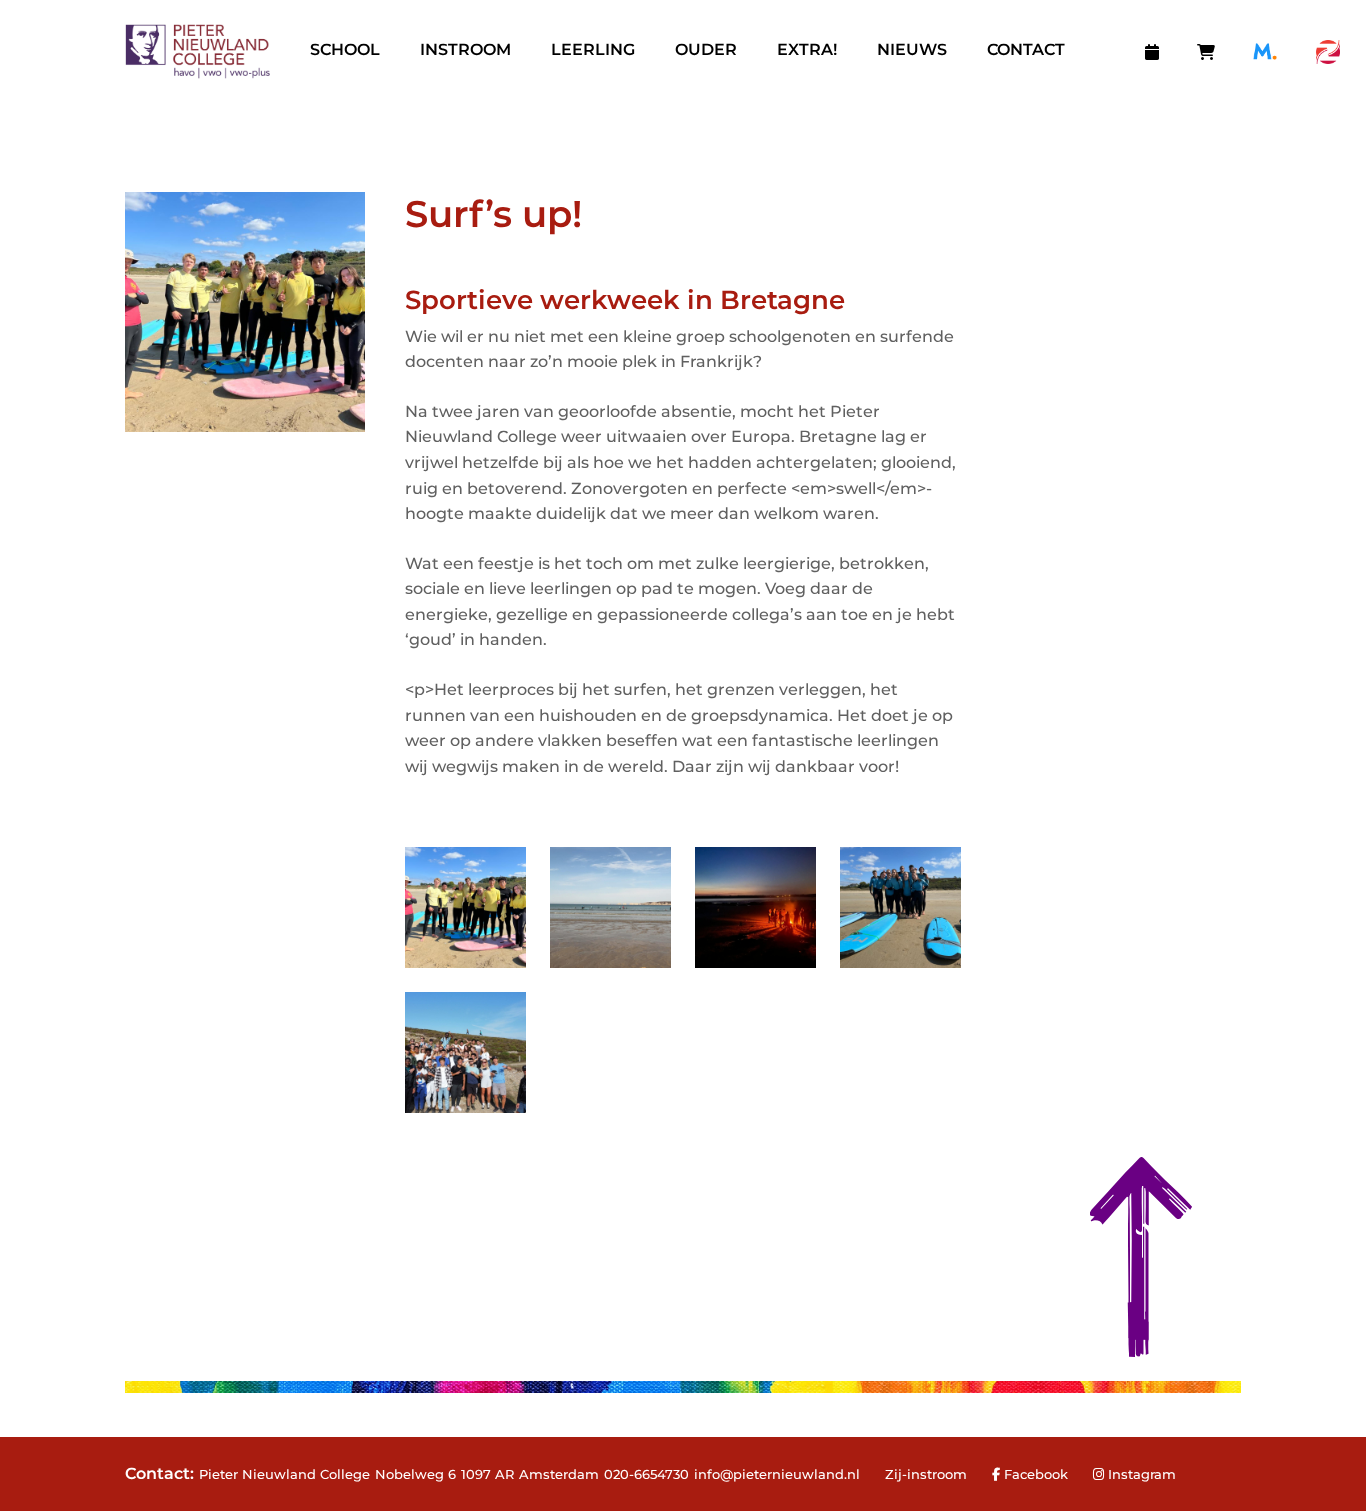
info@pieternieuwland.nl (777, 1474)
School (345, 49)
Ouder (706, 49)
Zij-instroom (926, 1474)
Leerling (593, 49)
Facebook (1034, 1474)
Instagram (1142, 1474)
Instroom (465, 49)
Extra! (807, 49)
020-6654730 (646, 1474)
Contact (1026, 49)
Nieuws (912, 49)
